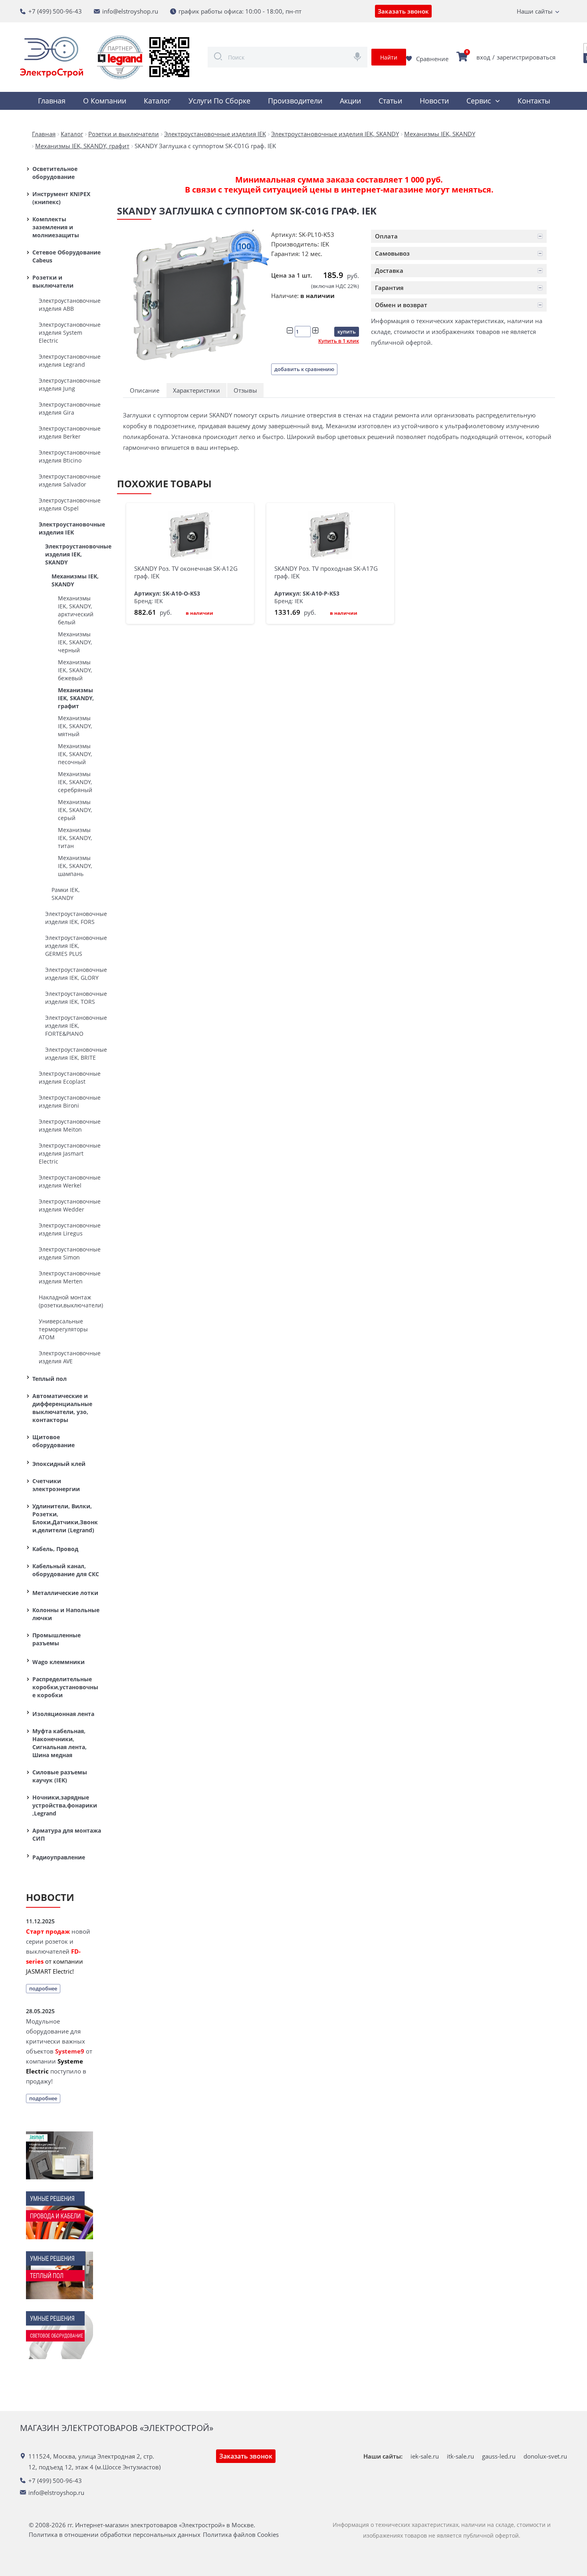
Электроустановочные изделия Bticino (70, 456)
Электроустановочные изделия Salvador (70, 480)
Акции (350, 101)
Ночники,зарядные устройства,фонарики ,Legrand (65, 1805)
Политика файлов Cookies (241, 2535)
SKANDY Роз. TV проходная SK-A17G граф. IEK (326, 572)
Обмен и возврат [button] (401, 305)
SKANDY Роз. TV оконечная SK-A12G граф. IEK (186, 572)
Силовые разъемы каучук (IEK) (60, 1776)
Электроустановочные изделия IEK (70, 528)
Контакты (534, 101)
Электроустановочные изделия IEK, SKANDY (73, 554)
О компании (105, 101)
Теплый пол (50, 1379)
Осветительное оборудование (55, 173)
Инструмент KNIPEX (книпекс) (61, 198)
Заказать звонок (403, 11)
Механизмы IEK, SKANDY (75, 580)
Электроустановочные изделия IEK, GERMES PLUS (73, 946)
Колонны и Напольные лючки (66, 1614)
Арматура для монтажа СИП (67, 1834)
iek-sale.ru (425, 2456)
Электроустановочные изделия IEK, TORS (73, 998)
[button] (459, 236)
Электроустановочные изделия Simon (70, 1253)
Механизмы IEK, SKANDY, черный (75, 642)
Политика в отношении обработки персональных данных (115, 2535)
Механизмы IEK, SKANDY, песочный (75, 754)
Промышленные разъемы (57, 1639)
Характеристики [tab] (196, 390)
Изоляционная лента (63, 1714)
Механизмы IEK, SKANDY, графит (76, 698)
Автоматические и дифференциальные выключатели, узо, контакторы (62, 1408)
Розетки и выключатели (53, 281)
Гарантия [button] (389, 288)
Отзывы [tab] (245, 390)
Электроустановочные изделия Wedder (70, 1205)
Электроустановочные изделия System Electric (70, 333)
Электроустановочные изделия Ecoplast (70, 1077)
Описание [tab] (145, 390)
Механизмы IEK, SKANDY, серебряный (75, 782)
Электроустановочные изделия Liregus (70, 1229)
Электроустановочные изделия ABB (70, 305)
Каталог (157, 101)
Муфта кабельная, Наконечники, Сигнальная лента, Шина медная (59, 1743)
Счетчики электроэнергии (56, 1485)
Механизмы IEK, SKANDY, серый (75, 810)
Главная (52, 101)
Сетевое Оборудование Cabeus (66, 256)
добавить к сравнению (304, 369)
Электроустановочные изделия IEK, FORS (73, 918)
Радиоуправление (59, 1857)
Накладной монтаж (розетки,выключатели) (70, 1301)
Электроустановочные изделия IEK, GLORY (73, 974)
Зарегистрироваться (526, 57)
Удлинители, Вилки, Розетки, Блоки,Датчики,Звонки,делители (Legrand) (65, 1518)
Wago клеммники (59, 1662)
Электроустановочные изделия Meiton (70, 1125)
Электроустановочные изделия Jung (70, 384)
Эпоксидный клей (59, 1464)
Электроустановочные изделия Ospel (70, 504)
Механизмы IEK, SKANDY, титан (75, 838)
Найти (389, 57)
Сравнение (432, 59)
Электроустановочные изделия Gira (70, 408)
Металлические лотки (65, 1593)
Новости (434, 101)
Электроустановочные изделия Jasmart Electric (70, 1153)
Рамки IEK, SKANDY (65, 894)
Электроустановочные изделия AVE (70, 1357)
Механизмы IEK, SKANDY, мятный (75, 726)
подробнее (43, 1988)
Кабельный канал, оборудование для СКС (66, 1570)
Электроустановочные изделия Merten (70, 1277)
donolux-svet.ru (545, 2456)
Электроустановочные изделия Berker (70, 432)
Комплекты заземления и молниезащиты (56, 227)
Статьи (390, 101)
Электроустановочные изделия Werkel (70, 1181)
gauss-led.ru (499, 2456)
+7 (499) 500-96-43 (55, 11)
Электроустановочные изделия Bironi (70, 1101)
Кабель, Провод (55, 1549)
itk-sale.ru (460, 2456)
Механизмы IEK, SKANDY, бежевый (75, 670)
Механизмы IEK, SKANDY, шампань (75, 866)
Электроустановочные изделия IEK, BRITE (73, 1054)
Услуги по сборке (219, 101)
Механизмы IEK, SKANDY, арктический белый (76, 610)
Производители (295, 101)
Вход (483, 57)
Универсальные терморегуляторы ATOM (63, 1329)
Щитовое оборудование (54, 1441)
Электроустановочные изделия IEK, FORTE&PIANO (73, 1026)
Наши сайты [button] (535, 11)
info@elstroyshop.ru (130, 11)
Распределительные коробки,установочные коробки (65, 1687)
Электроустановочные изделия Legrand (70, 360)
